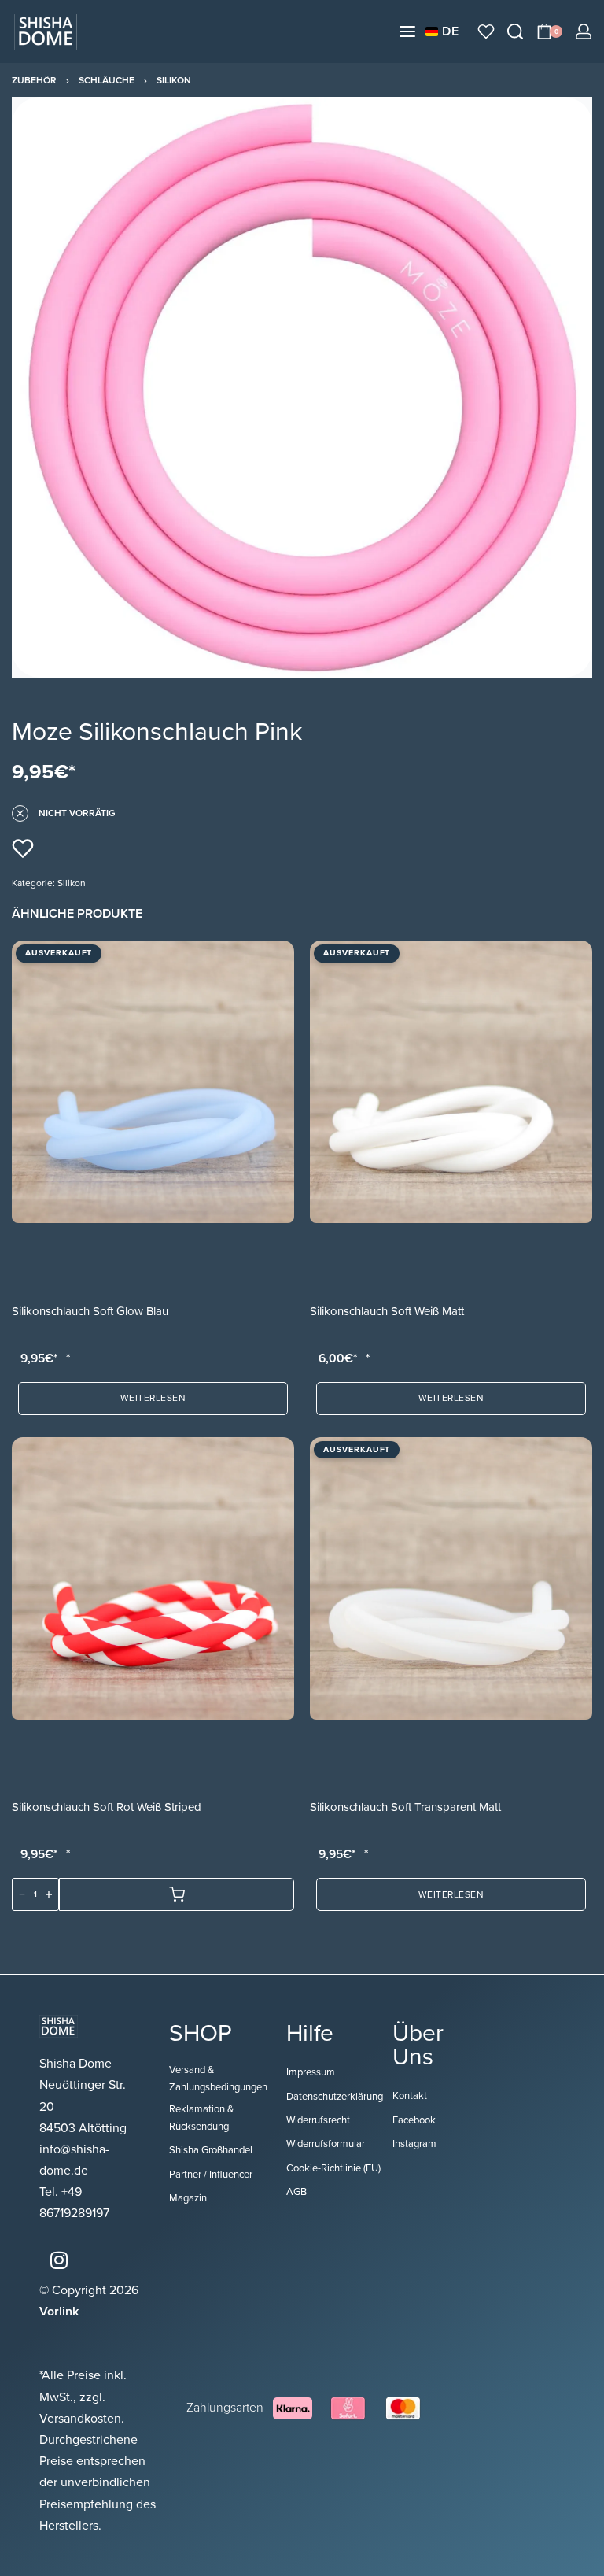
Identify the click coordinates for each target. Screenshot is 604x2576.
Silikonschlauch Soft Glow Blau (90, 1311)
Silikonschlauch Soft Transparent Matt (405, 1807)
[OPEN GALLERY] (302, 387)
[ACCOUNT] (584, 31)
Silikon (174, 80)
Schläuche (107, 80)
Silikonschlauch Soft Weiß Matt (387, 1311)
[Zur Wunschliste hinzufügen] (23, 848)
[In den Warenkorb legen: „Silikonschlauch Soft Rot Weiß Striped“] (177, 1894)
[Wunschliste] (486, 31)
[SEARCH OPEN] (515, 31)
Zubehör (34, 80)
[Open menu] (407, 31)
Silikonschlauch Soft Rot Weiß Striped (107, 1807)
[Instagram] (59, 2260)
